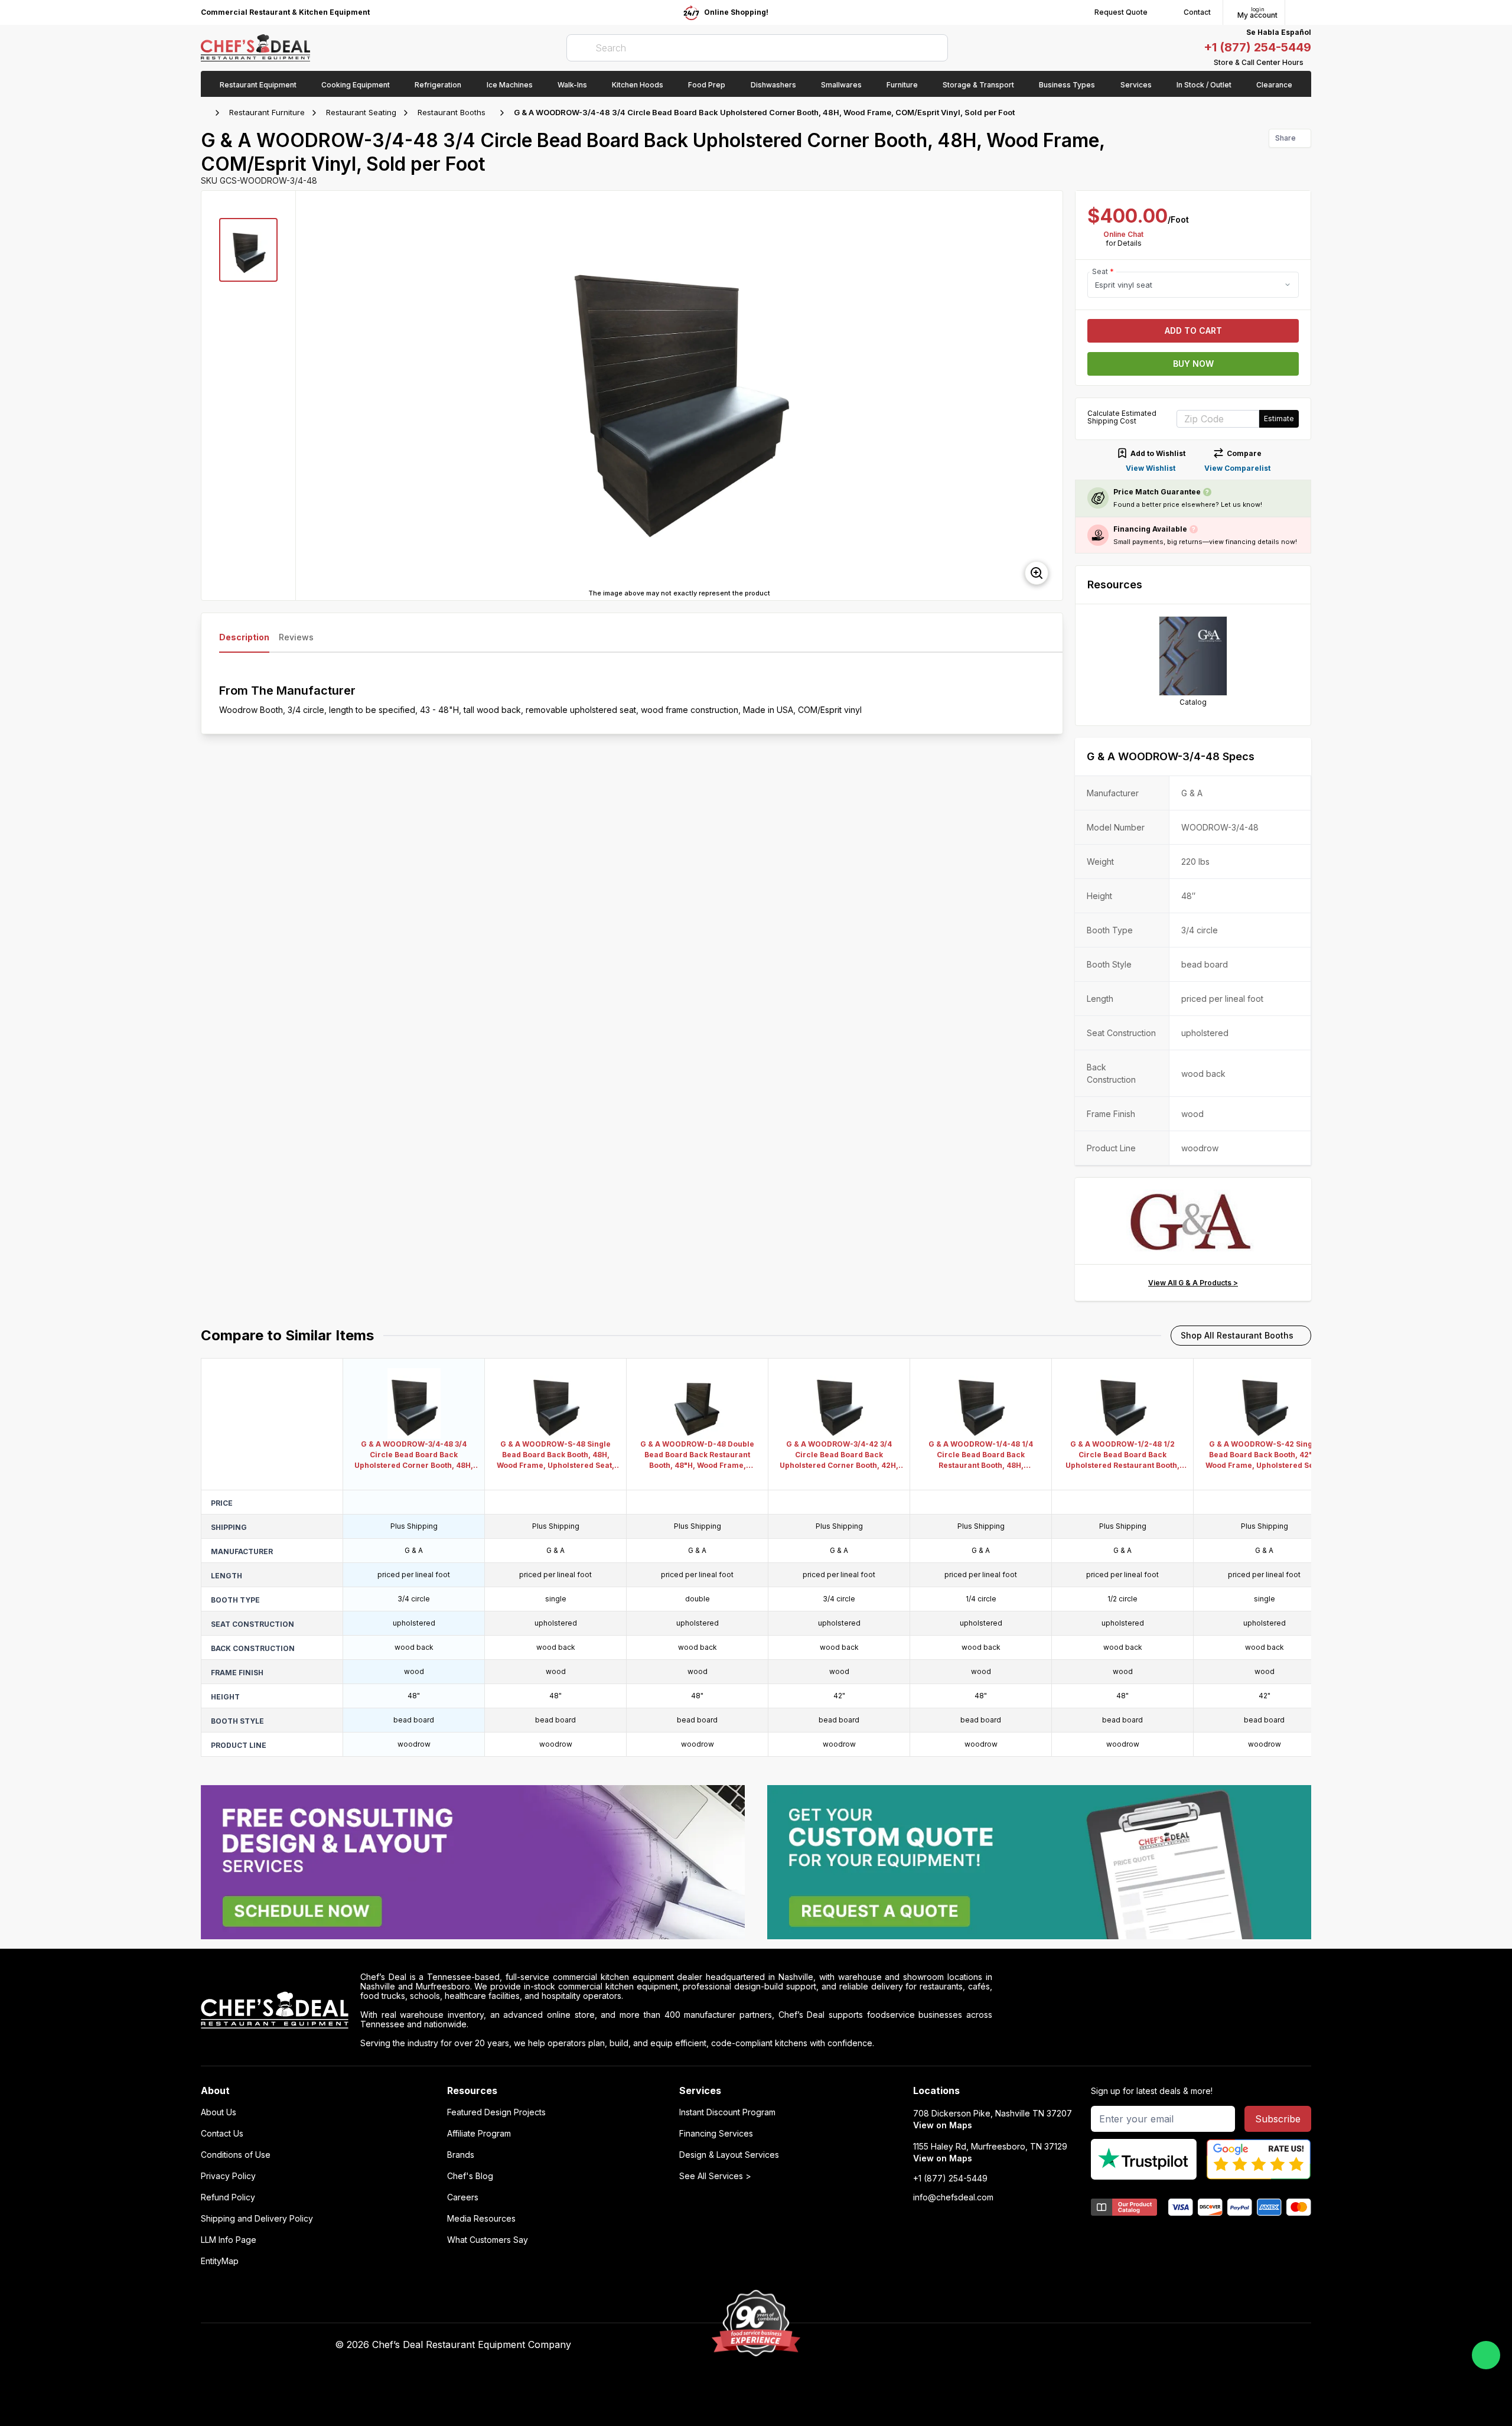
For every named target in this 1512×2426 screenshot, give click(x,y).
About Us (219, 2112)
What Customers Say (488, 2240)
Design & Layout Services (729, 2155)
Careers (463, 2197)
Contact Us (222, 2134)
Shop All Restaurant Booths (1237, 1335)
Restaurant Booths (452, 112)
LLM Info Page (229, 2240)
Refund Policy (228, 2197)
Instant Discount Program (727, 2112)
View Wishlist (1151, 468)
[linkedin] (1016, 2345)
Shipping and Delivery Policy (257, 2219)
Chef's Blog (470, 2176)
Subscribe (1278, 2119)
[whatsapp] (1486, 2355)
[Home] (207, 113)
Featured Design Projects (496, 2112)
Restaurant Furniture (267, 112)
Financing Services (716, 2134)
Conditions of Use (236, 2155)
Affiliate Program (479, 2134)
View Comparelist (1237, 468)
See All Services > (715, 2176)
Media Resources (481, 2219)
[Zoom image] (1037, 573)
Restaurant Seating (361, 112)
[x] (993, 2345)
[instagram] (1039, 2345)
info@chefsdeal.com (953, 2197)
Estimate (1279, 419)
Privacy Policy (228, 2176)
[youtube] (970, 2345)
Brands (461, 2155)
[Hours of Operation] (1308, 63)
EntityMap (220, 2261)
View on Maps (943, 2125)
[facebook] (946, 2345)
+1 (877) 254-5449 (1257, 47)
